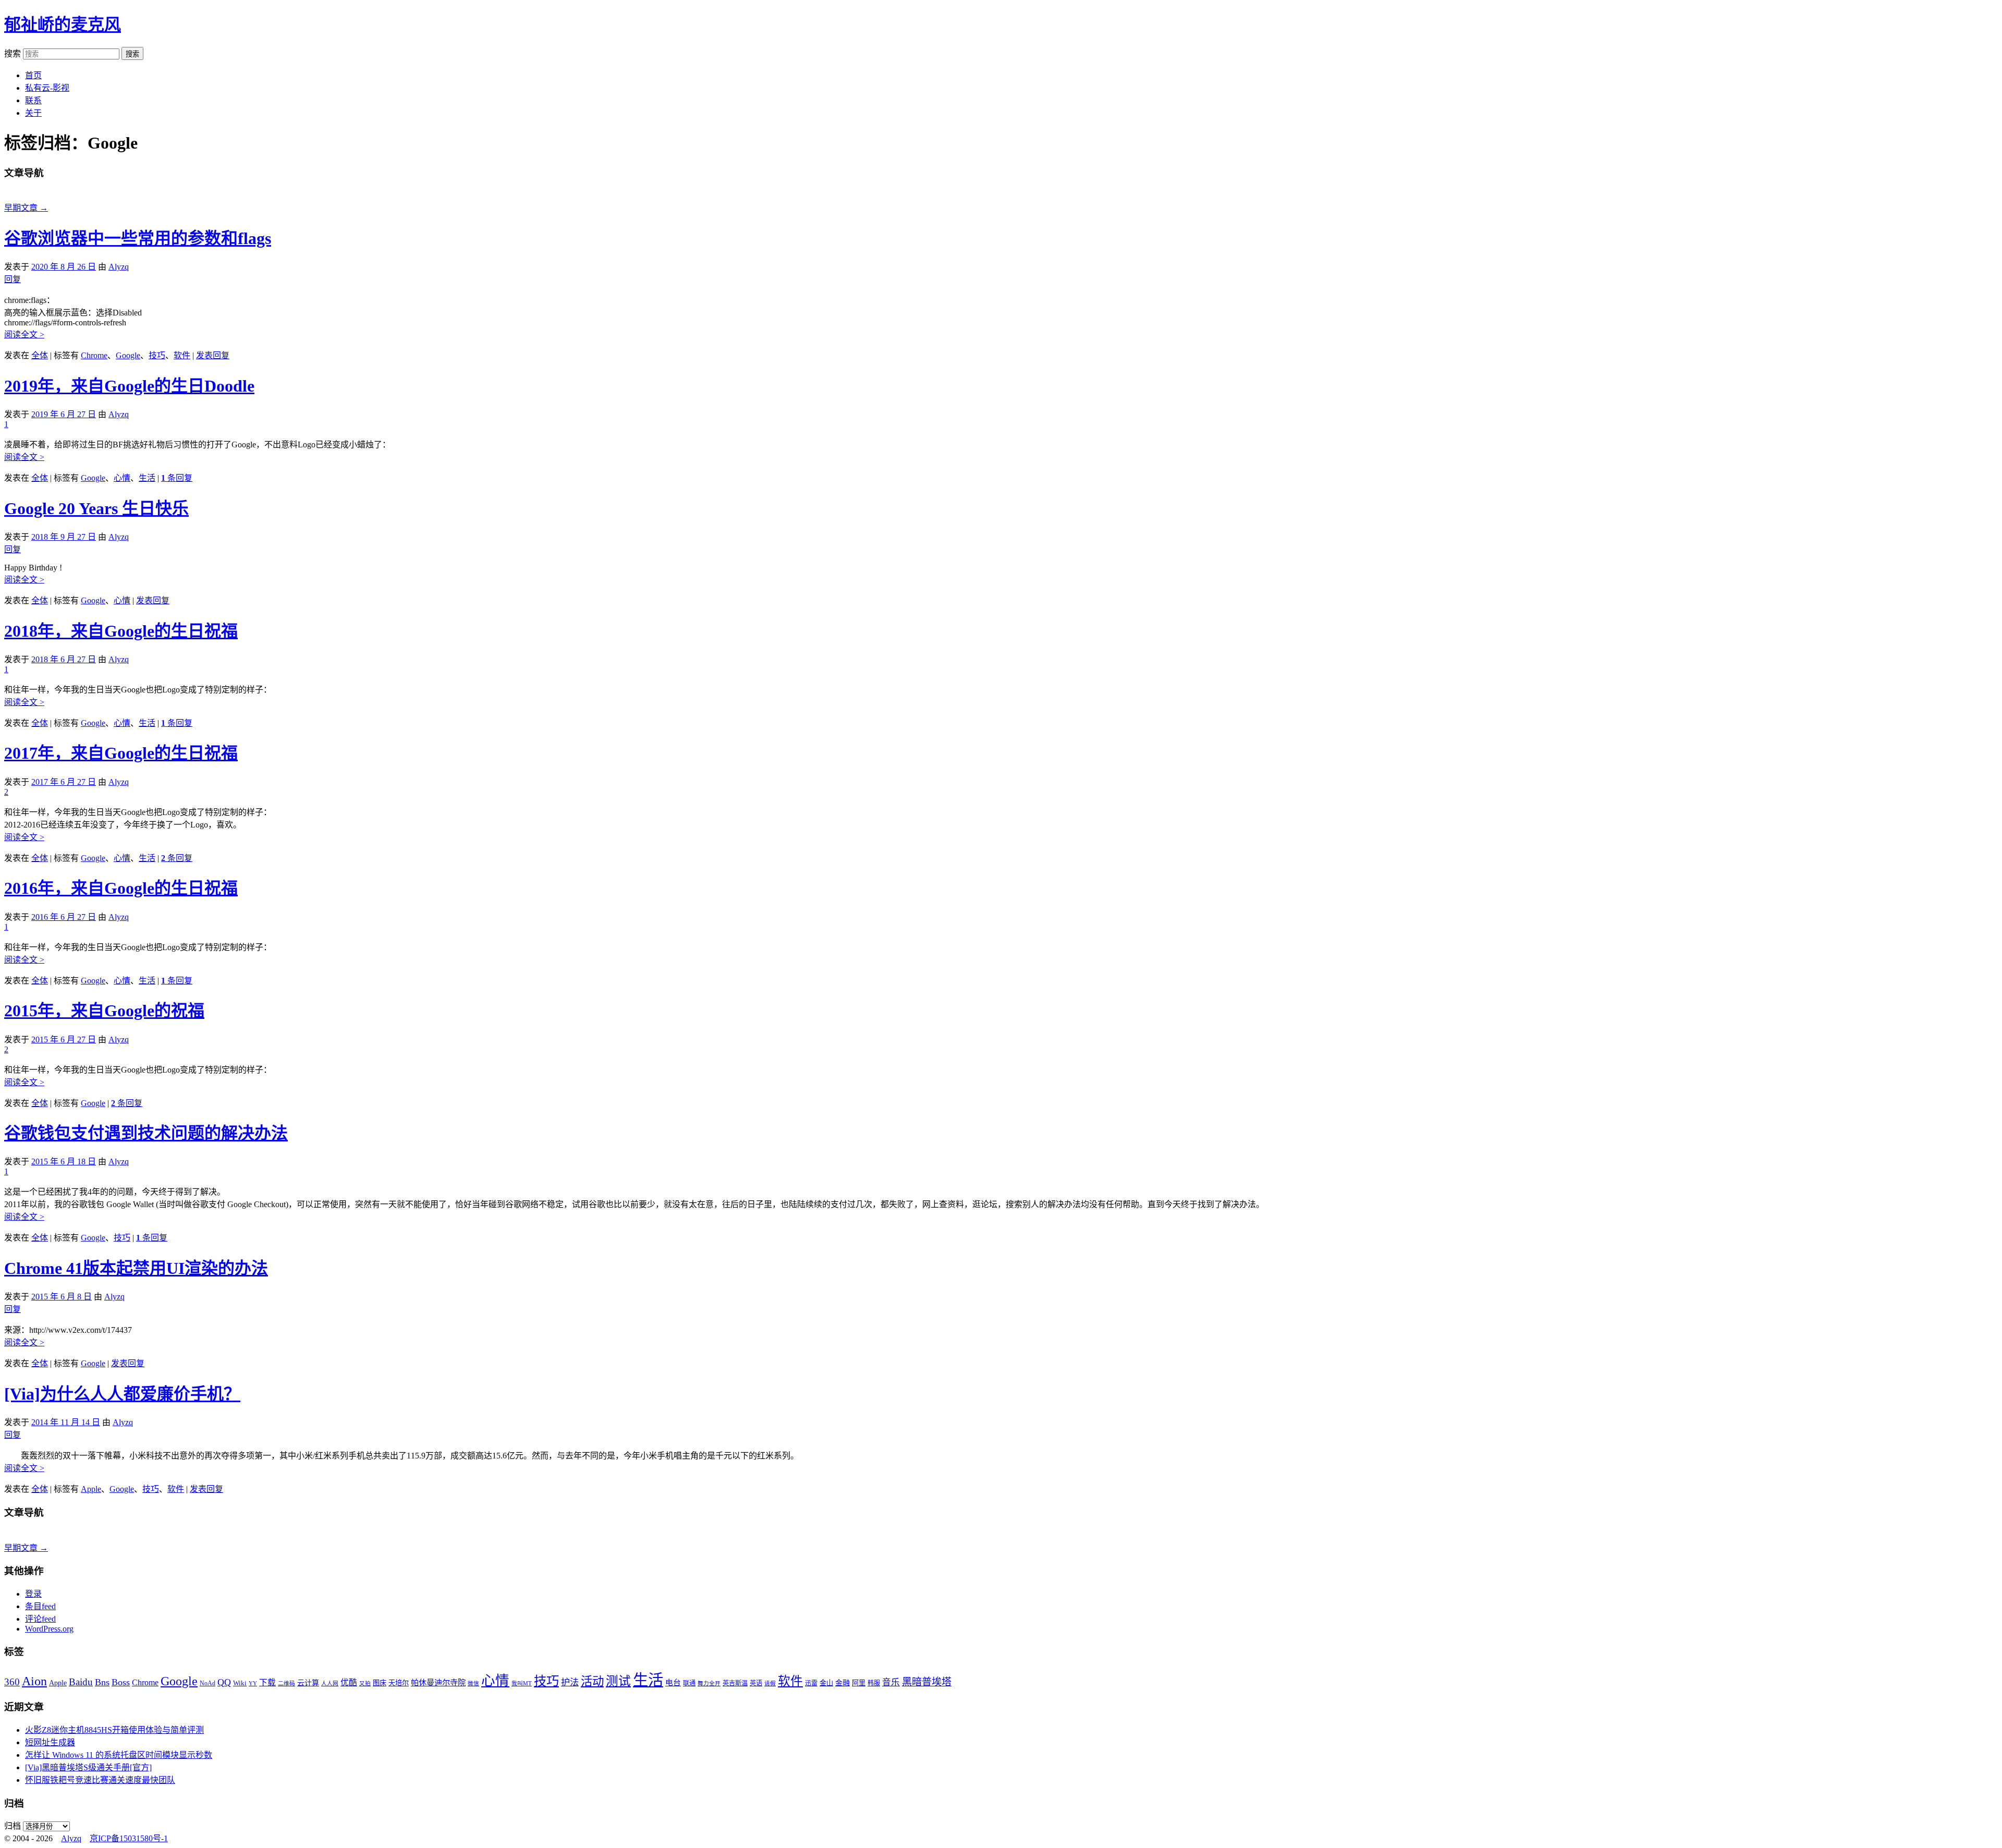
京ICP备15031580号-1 (129, 1838)
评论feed (40, 1619)
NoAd (207, 1683)
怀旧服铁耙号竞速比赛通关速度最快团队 (100, 1780)
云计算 (308, 1683)
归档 (13, 1826)
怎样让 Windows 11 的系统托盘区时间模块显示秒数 (119, 1755)
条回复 (177, 478)
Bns (102, 1682)
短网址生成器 (50, 1742)
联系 (33, 100)
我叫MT (522, 1683)
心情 (122, 478)
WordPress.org (49, 1629)
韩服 (874, 1683)
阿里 (859, 1683)
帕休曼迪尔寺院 (438, 1682)
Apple (91, 1489)
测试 (618, 1681)
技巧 (157, 355)
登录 (33, 1594)
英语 (756, 1683)
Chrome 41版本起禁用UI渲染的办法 (136, 1268)
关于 (33, 113)
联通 (689, 1683)
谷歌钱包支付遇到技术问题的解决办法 (146, 1133)
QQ (224, 1682)
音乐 (891, 1682)
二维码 (286, 1683)
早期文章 (26, 208)
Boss (121, 1682)
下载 (267, 1682)
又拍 (365, 1683)
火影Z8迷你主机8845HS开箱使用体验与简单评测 (114, 1730)
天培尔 (399, 1683)
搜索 (13, 53)
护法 (570, 1682)
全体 (40, 355)
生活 (147, 478)
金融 (843, 1683)
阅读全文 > (24, 335)
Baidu (81, 1682)
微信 (473, 1683)
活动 (592, 1681)
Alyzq (119, 267)
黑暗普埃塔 (927, 1682)
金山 (826, 1683)
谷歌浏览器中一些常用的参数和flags (138, 238)
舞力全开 (709, 1683)
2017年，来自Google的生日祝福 (121, 753)
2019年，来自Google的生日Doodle (129, 386)
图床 (380, 1683)
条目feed (40, 1606)
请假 (770, 1683)
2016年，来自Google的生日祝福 (121, 888)
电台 (673, 1683)
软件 (182, 355)
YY (253, 1683)
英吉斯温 (735, 1683)
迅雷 (811, 1683)
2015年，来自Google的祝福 (104, 1011)
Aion (34, 1681)
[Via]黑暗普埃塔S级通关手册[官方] (88, 1767)
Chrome (94, 355)
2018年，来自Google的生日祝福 (121, 631)
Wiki (240, 1683)
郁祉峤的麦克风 (63, 25)
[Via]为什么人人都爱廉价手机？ (122, 1394)
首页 (33, 75)
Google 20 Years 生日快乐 (96, 508)
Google (128, 355)
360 (12, 1682)
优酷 (349, 1682)
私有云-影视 (47, 88)
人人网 (330, 1683)
